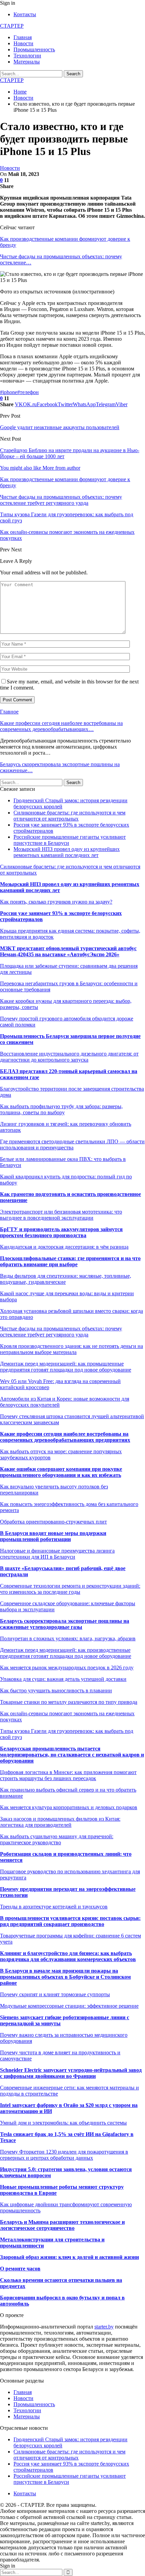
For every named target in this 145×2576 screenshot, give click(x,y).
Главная (23, 37)
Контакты (25, 14)
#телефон (28, 392)
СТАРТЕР (12, 26)
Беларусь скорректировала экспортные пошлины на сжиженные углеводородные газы (65, 1624)
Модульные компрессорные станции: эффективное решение (69, 2006)
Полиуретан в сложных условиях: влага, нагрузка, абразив (68, 1638)
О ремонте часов (20, 2269)
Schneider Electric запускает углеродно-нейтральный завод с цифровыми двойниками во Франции (71, 2073)
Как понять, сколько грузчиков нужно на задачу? (56, 902)
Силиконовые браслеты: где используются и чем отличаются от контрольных (69, 816)
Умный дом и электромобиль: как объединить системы (63, 2123)
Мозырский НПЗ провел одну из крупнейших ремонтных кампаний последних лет (67, 852)
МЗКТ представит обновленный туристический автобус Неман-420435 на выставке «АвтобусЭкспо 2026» (68, 951)
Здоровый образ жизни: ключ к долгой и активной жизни (69, 2257)
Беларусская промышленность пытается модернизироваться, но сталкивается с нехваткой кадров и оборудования (72, 1755)
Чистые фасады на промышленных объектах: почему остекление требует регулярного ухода (61, 1332)
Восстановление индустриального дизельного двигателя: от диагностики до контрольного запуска (69, 1057)
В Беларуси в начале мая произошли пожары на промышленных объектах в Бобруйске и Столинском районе (65, 1977)
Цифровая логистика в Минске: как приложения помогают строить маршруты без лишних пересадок (68, 1775)
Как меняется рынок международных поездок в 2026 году (67, 1668)
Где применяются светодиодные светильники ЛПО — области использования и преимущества (72, 1144)
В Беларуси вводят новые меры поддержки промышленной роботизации (53, 1536)
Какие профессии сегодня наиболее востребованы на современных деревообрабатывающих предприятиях (65, 1437)
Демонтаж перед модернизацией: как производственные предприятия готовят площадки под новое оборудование (66, 1653)
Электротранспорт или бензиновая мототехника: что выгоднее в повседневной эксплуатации (61, 1215)
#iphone (9, 392)
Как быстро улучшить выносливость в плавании (56, 1690)
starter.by (104, 2327)
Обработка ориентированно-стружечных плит (53, 1522)
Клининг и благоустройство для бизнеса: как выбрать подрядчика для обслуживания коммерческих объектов (68, 1956)
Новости (23, 43)
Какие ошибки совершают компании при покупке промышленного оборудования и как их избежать (61, 1472)
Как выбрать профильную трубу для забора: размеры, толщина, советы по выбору (61, 1109)
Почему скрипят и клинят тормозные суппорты (55, 1994)
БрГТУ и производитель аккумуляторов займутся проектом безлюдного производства (61, 1232)
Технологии (27, 56)
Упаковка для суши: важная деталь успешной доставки (63, 1679)
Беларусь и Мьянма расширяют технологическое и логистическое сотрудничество (62, 2225)
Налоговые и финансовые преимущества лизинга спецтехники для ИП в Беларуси (57, 1554)
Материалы (27, 62)
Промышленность (34, 49)
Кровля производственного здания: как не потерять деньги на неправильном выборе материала (71, 1349)
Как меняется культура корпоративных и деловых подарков (69, 1807)
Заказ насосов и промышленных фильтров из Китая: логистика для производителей (60, 1822)
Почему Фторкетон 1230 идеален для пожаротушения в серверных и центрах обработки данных (64, 2155)
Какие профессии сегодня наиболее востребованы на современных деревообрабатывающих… (61, 726)
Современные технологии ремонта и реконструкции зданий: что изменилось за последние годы (70, 1589)
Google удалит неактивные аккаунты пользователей (60, 427)
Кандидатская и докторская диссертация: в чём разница (64, 1247)
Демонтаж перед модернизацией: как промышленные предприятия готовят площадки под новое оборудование (66, 1367)
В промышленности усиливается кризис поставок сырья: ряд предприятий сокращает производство (70, 1921)
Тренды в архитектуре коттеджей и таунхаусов (54, 1907)
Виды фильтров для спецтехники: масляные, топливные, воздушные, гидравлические (66, 1279)
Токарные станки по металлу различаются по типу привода (69, 1702)
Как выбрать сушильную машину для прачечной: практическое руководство (57, 1839)
